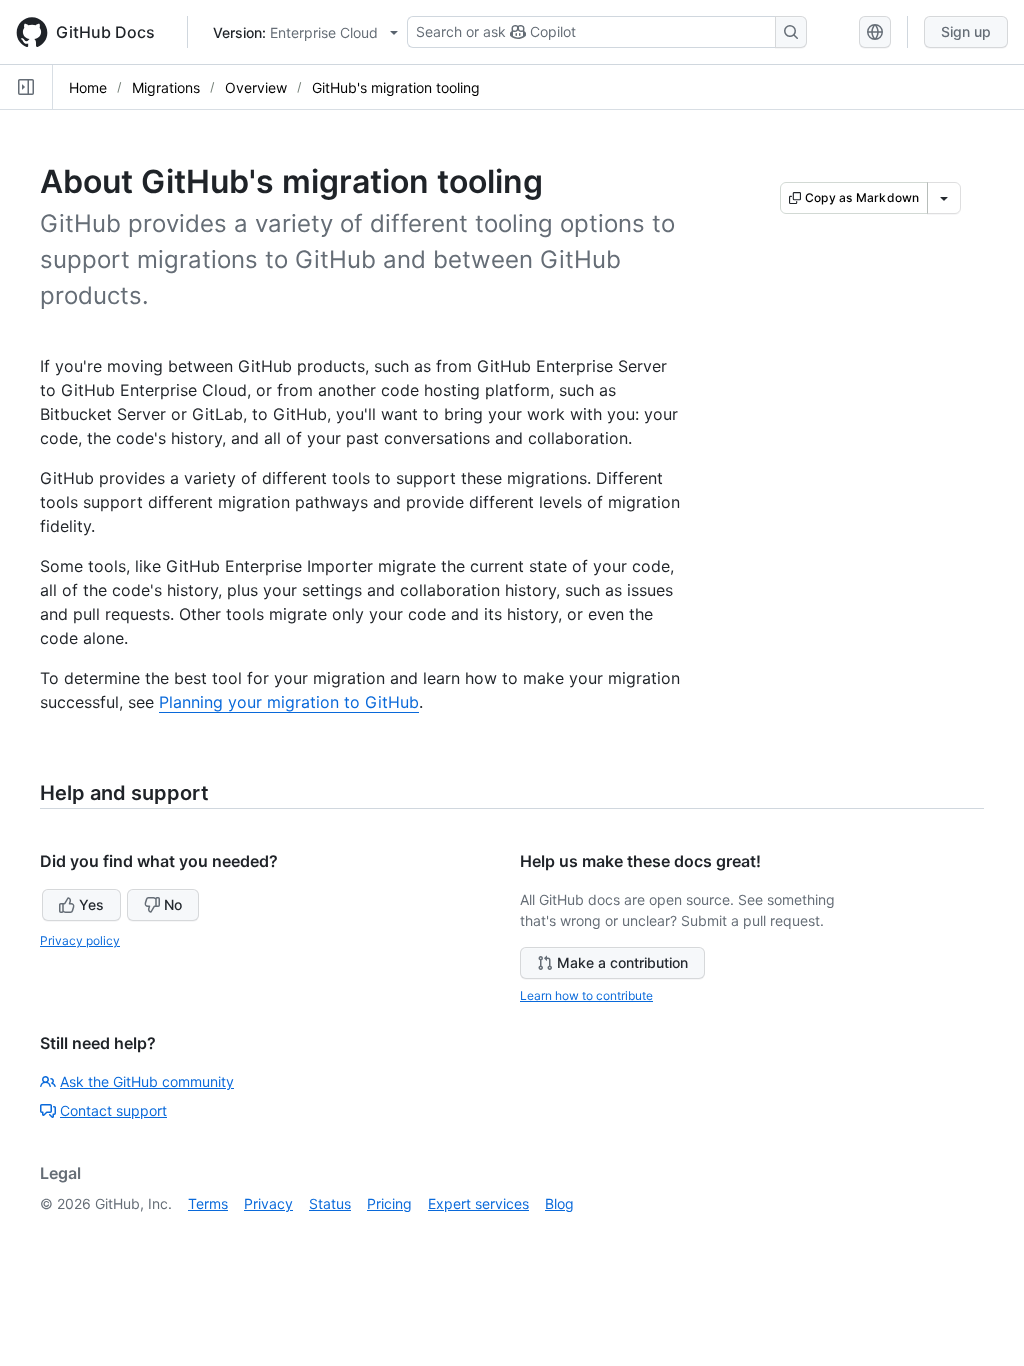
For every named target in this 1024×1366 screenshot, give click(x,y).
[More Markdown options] (944, 198)
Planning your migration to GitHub (289, 702)
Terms (208, 1203)
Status (330, 1203)
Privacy (268, 1203)
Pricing (389, 1203)
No (173, 904)
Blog (559, 1203)
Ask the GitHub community (147, 1081)
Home (88, 87)
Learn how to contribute (586, 995)
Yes (91, 904)
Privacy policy (80, 940)
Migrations (166, 87)
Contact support (113, 1110)
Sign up (966, 31)
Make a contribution (622, 962)
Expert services (478, 1203)
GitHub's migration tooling (396, 87)
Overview (256, 87)
